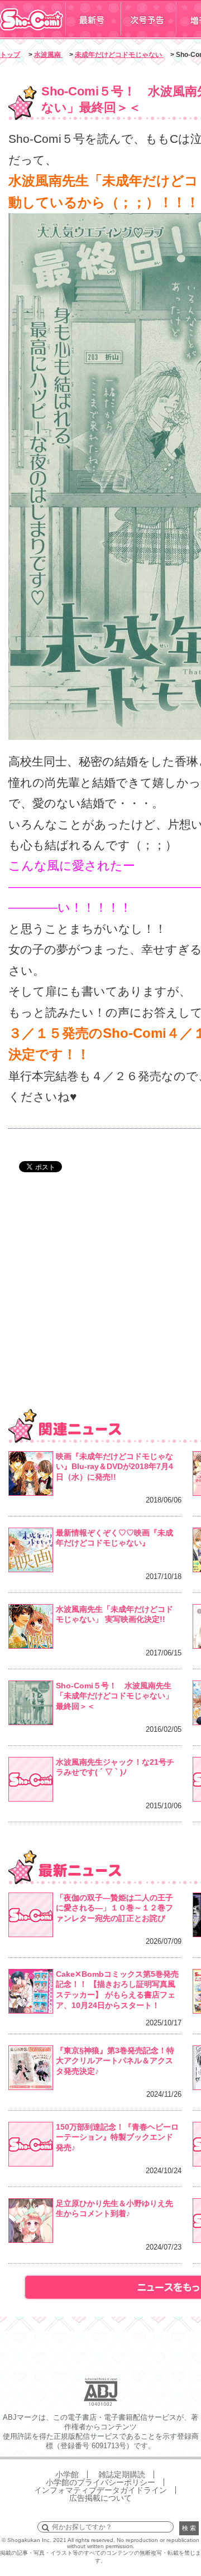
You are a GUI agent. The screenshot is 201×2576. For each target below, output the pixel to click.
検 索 (189, 2528)
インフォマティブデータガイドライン (100, 2490)
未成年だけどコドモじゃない (119, 55)
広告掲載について (100, 2498)
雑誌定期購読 (122, 2474)
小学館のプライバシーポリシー (100, 2482)
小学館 (67, 2474)
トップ (10, 55)
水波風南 (48, 55)
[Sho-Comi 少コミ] (33, 35)
